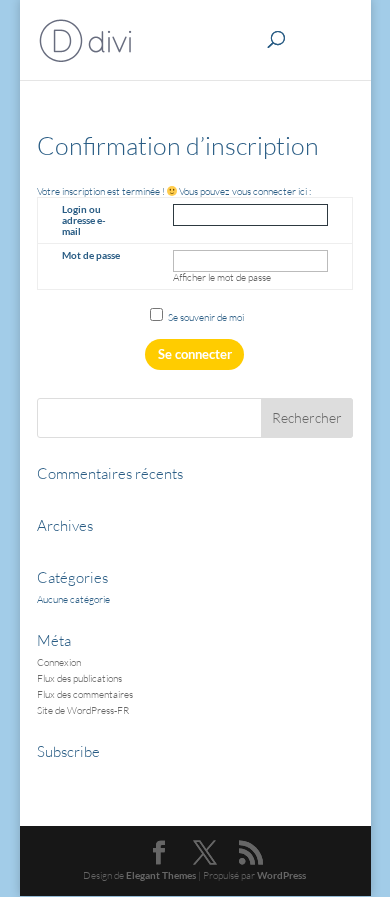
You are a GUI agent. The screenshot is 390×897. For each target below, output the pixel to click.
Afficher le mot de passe (222, 277)
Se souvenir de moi (205, 317)
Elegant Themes (161, 875)
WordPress (281, 875)
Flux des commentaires (85, 694)
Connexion (59, 662)
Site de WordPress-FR (83, 710)
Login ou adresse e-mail (84, 220)
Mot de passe (91, 255)
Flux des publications (79, 678)
